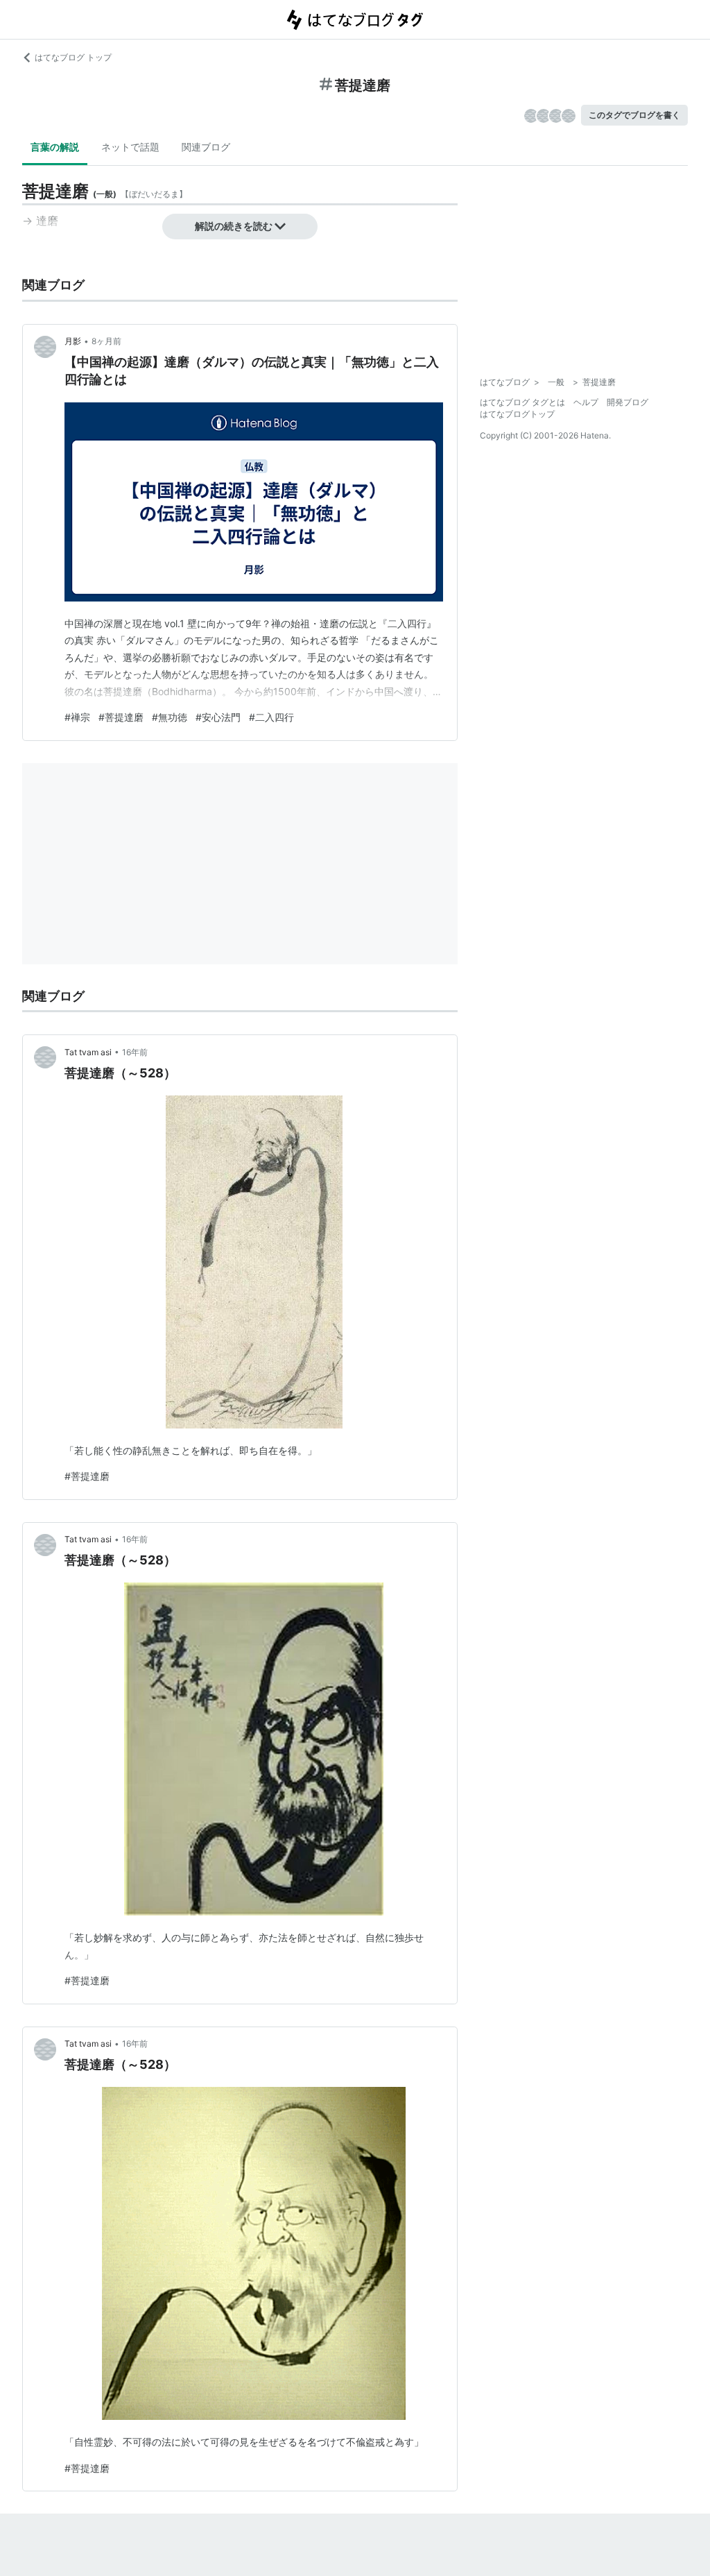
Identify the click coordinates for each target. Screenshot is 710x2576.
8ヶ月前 (106, 341)
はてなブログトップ (517, 414)
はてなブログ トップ (73, 57)
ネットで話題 (130, 147)
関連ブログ (206, 147)
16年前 (135, 1052)
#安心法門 (218, 717)
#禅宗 (77, 717)
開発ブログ (627, 402)
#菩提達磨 (121, 717)
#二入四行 (271, 717)
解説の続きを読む (234, 226)
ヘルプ (586, 402)
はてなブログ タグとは (522, 402)
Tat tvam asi (88, 1052)
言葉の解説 (55, 147)
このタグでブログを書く (634, 115)
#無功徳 (170, 717)
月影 (73, 341)
